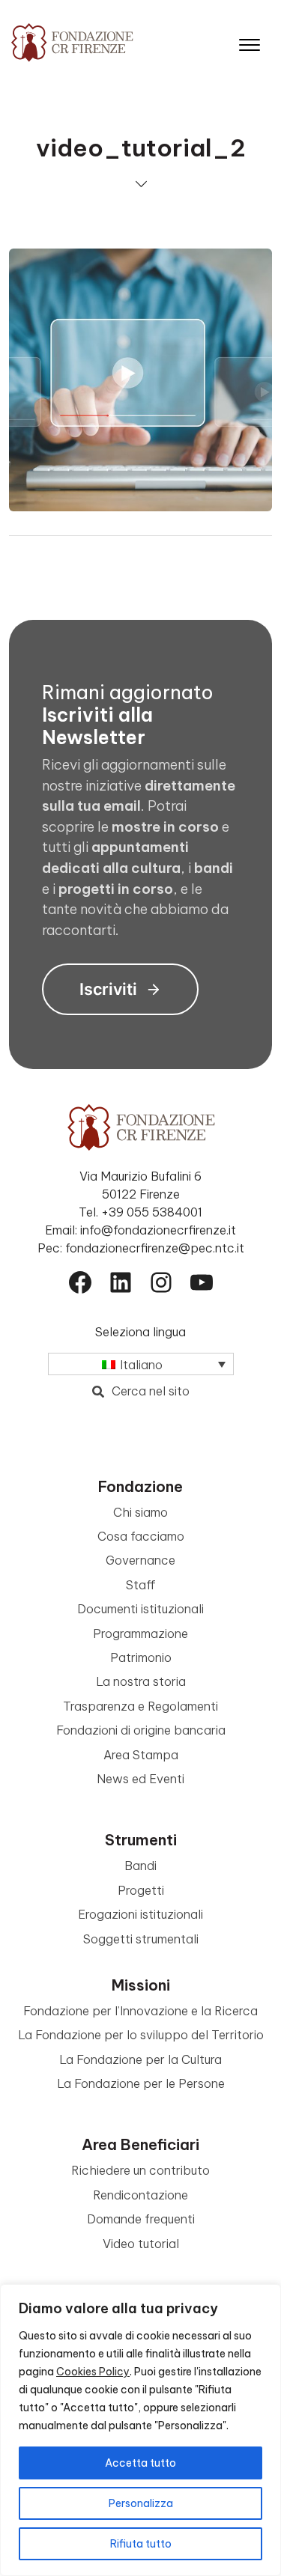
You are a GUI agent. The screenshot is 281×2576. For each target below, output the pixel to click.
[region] (140, 2430)
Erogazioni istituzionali (140, 1914)
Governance (140, 1560)
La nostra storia (141, 1681)
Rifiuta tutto (141, 2544)
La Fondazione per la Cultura (140, 2059)
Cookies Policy (93, 2372)
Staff (141, 1585)
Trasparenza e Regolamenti (140, 1706)
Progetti (141, 1890)
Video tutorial (141, 2244)
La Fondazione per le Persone (141, 2083)
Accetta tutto (140, 2463)
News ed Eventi (140, 1779)
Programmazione (140, 1633)
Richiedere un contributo (140, 2170)
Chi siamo (140, 1512)
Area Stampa (141, 1755)
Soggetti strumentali (141, 1939)
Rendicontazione (140, 2195)
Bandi (140, 1866)
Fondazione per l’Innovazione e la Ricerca (140, 2011)
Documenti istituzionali (140, 1609)
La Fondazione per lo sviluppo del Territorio (141, 2035)
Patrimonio (141, 1657)
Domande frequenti (141, 2219)
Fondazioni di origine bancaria (141, 1730)
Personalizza (141, 2503)
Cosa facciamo (141, 1536)
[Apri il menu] (250, 42)
